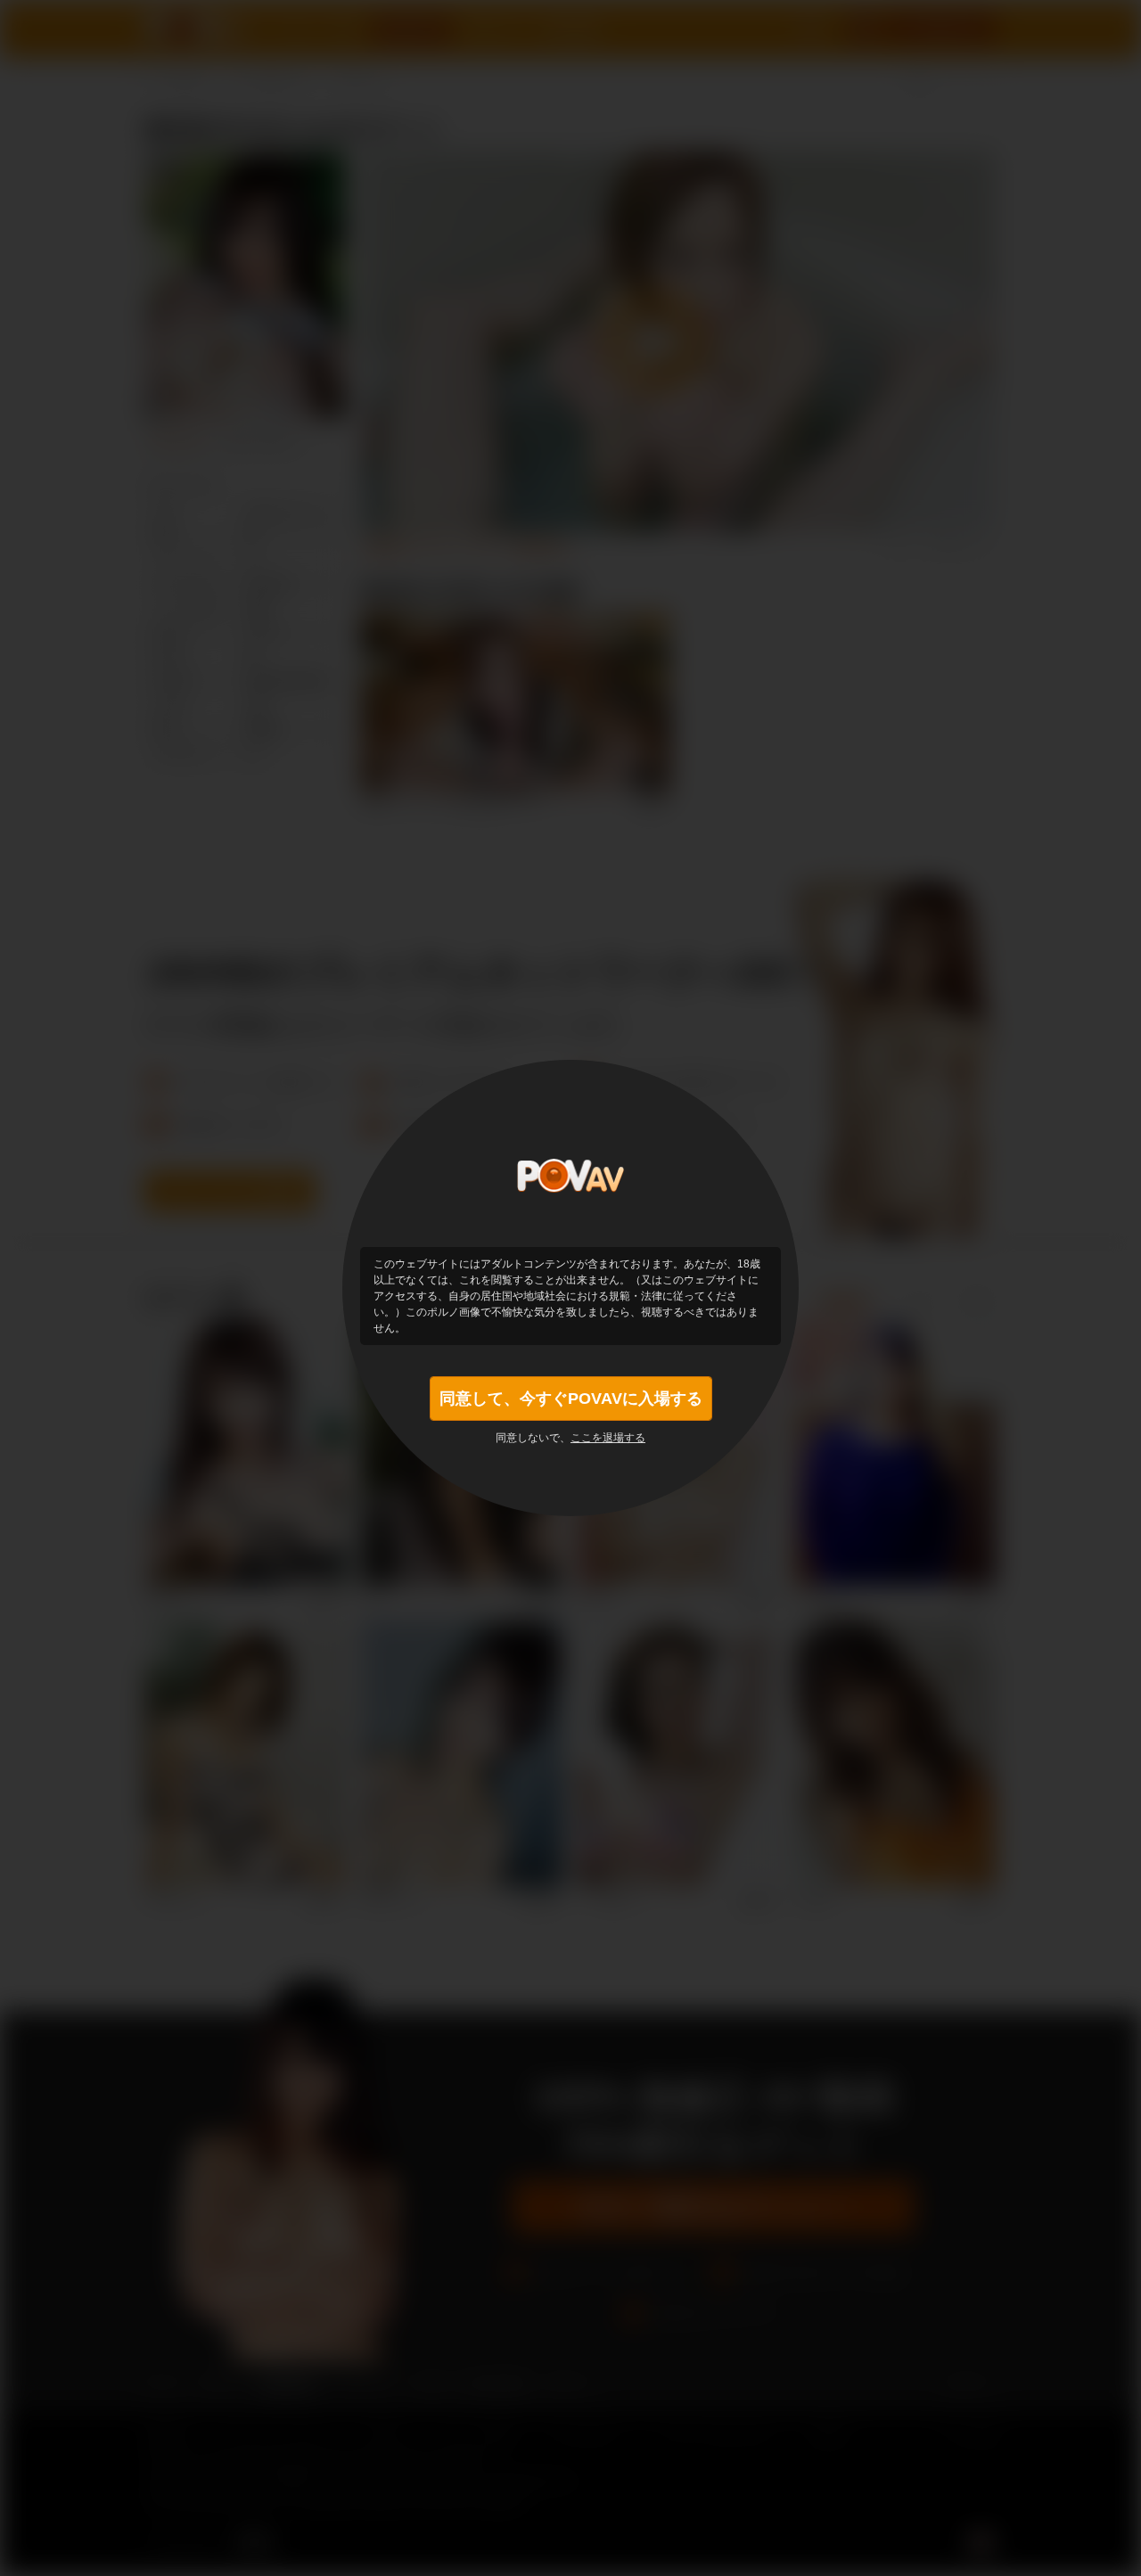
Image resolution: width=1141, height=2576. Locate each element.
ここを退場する (608, 1438)
